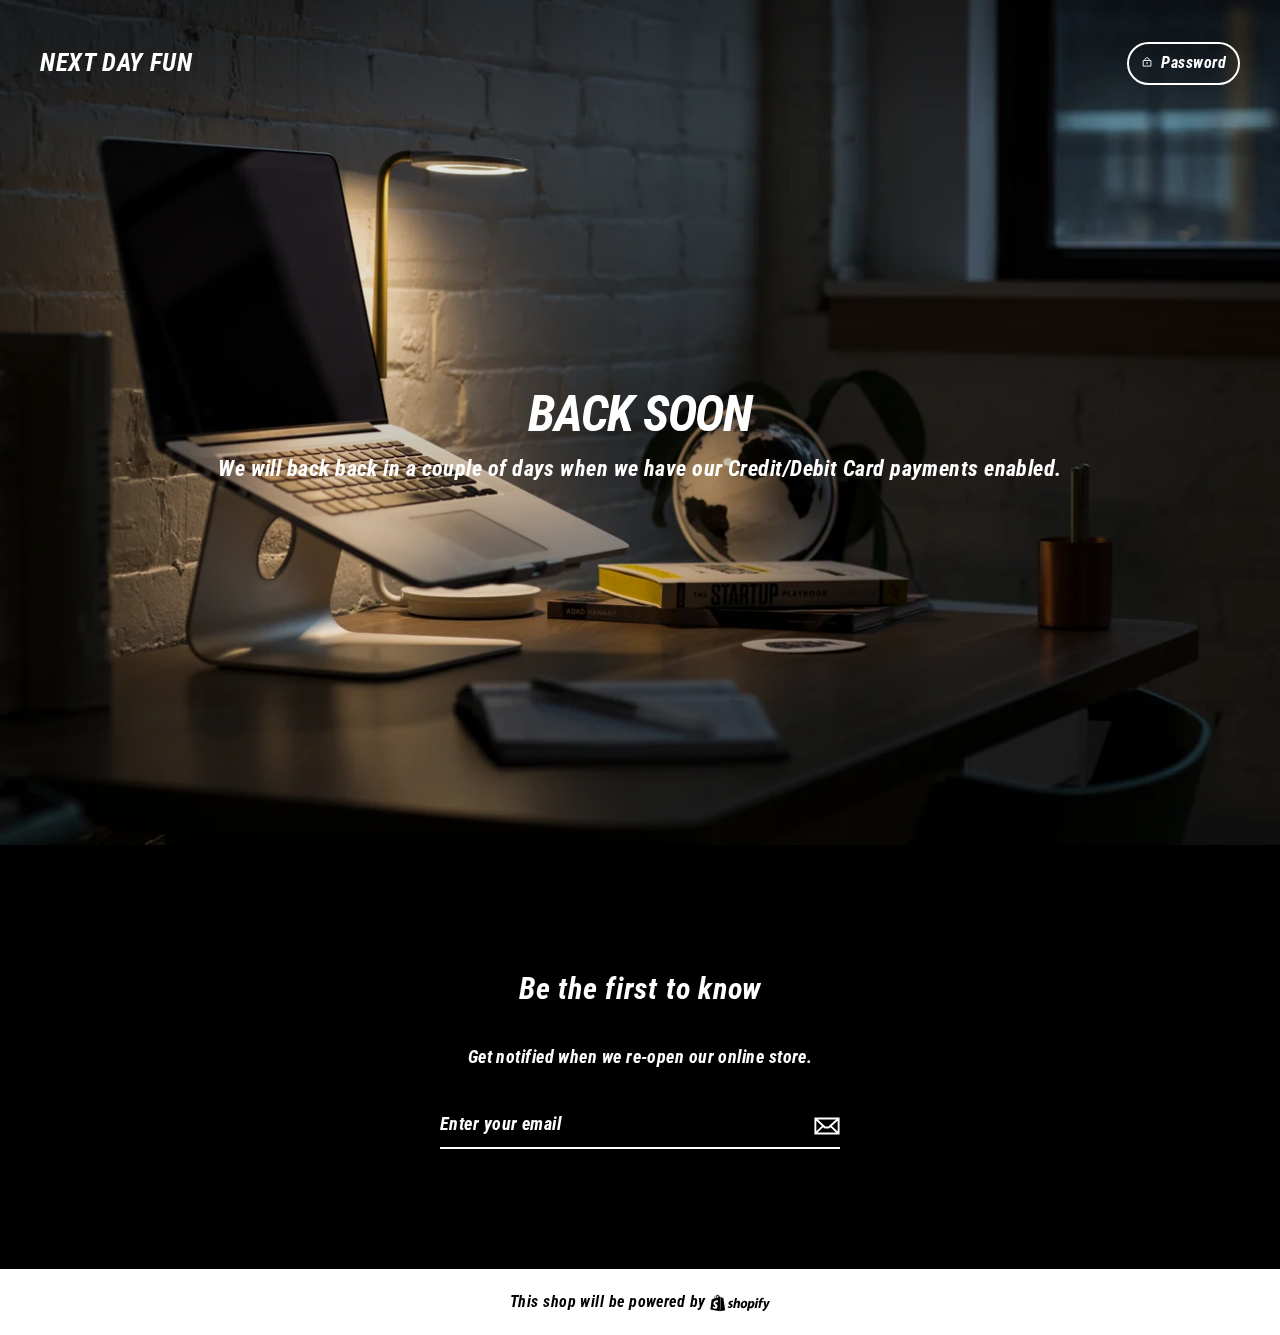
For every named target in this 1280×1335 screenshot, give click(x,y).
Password (1193, 62)
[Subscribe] (824, 1125)
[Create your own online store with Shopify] (740, 1301)
